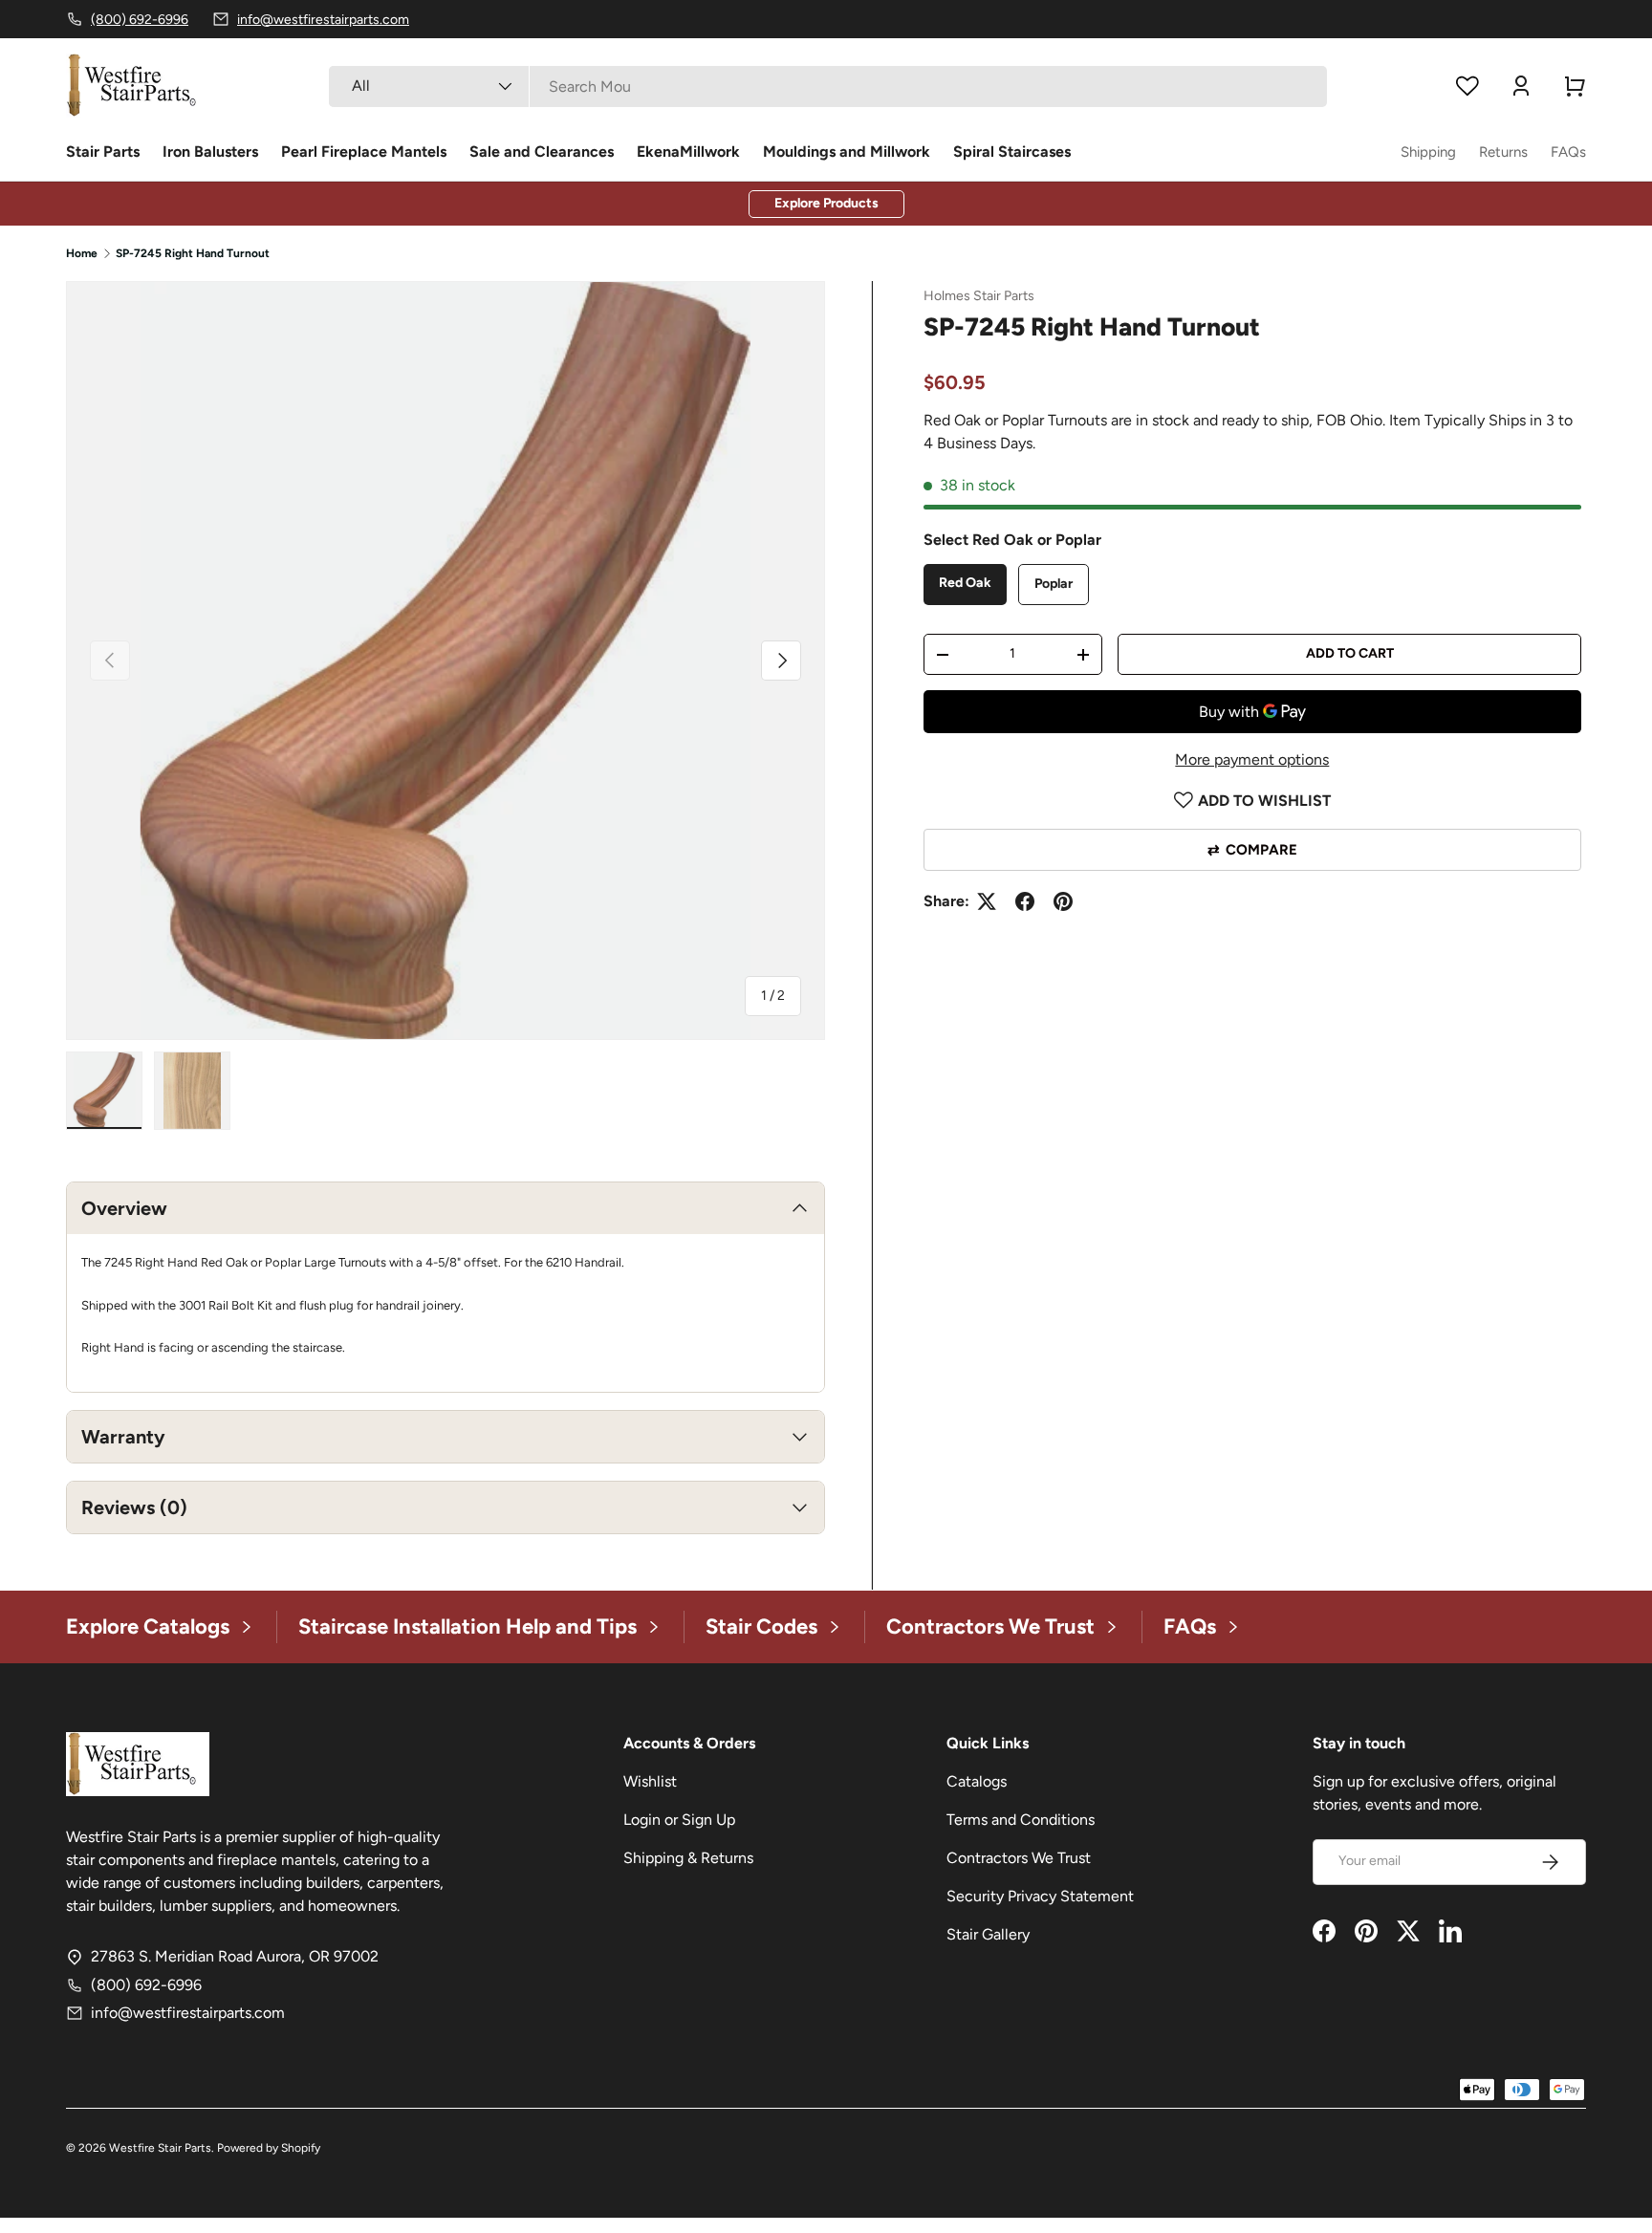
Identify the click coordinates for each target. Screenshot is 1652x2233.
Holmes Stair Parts (979, 296)
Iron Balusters (210, 152)
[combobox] (827, 87)
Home (82, 253)
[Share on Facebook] (1025, 901)
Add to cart (1350, 653)
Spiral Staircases (1012, 152)
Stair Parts (103, 152)
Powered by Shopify (269, 2148)
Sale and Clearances (542, 152)
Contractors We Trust (1019, 1858)
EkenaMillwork (688, 152)
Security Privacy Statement (1040, 1896)
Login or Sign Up (679, 1820)
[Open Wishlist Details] (1467, 86)
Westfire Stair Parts (160, 2148)
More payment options (1252, 759)
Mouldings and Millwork (847, 152)
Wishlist (650, 1781)
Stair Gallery (988, 1934)
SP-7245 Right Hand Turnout (193, 253)
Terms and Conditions (1021, 1820)
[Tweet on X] (987, 901)
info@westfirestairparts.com (188, 2013)
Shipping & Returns (688, 1858)
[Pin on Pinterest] (1063, 901)
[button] (1575, 86)
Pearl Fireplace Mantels (364, 152)
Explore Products (826, 203)
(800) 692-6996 (146, 1985)
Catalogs (977, 1781)
